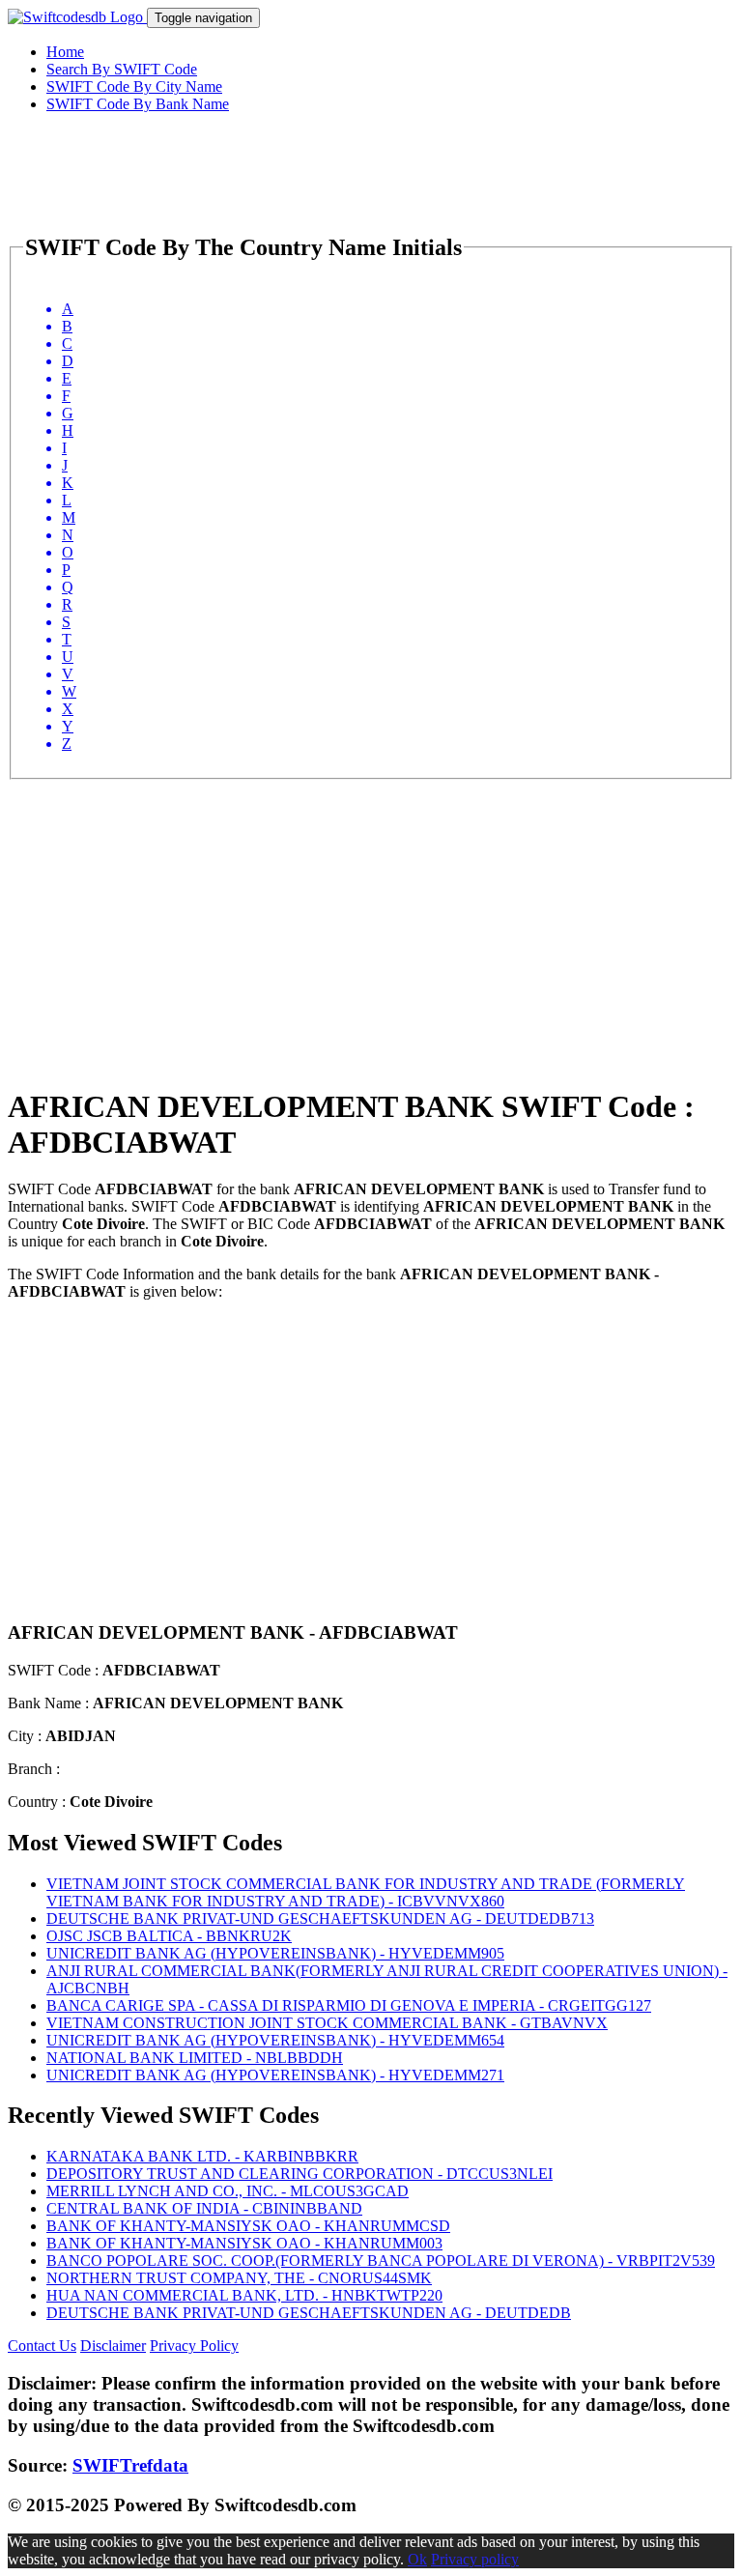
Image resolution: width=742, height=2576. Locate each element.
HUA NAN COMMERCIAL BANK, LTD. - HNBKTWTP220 (244, 2295)
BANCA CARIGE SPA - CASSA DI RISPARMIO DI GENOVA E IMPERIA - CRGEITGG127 (349, 2005)
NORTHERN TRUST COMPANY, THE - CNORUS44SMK (239, 2278)
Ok (417, 2559)
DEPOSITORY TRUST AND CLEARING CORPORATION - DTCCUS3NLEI (300, 2174)
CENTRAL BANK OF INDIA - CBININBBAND (204, 2208)
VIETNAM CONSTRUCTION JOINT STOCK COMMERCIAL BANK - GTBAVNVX (327, 2023)
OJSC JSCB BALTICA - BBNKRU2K (169, 1936)
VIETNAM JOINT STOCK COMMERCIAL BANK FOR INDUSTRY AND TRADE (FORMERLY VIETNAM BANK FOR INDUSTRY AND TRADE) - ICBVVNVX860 (366, 1892)
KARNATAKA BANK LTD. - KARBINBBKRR (202, 2156)
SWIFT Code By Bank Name (138, 104)
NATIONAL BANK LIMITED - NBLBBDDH (195, 2058)
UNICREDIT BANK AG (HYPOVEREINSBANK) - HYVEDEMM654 (275, 2040)
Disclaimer (113, 2346)
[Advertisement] (371, 915)
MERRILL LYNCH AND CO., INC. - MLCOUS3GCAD (228, 2191)
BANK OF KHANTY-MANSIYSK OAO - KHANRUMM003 (244, 2243)
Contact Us (42, 2346)
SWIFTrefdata (130, 2465)
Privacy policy (475, 2559)
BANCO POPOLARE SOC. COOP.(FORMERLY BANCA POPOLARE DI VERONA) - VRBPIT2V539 (381, 2261)
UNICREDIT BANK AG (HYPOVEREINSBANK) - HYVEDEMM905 (275, 1953)
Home (65, 52)
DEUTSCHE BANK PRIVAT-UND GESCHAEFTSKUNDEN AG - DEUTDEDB (309, 2313)
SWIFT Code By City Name (134, 86)
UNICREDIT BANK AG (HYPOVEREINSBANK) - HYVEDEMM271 (275, 2075)
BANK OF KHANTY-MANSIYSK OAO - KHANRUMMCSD (248, 2226)
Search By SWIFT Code (122, 69)
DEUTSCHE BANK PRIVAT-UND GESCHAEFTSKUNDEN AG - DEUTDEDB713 (320, 1918)
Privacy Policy (194, 2346)
